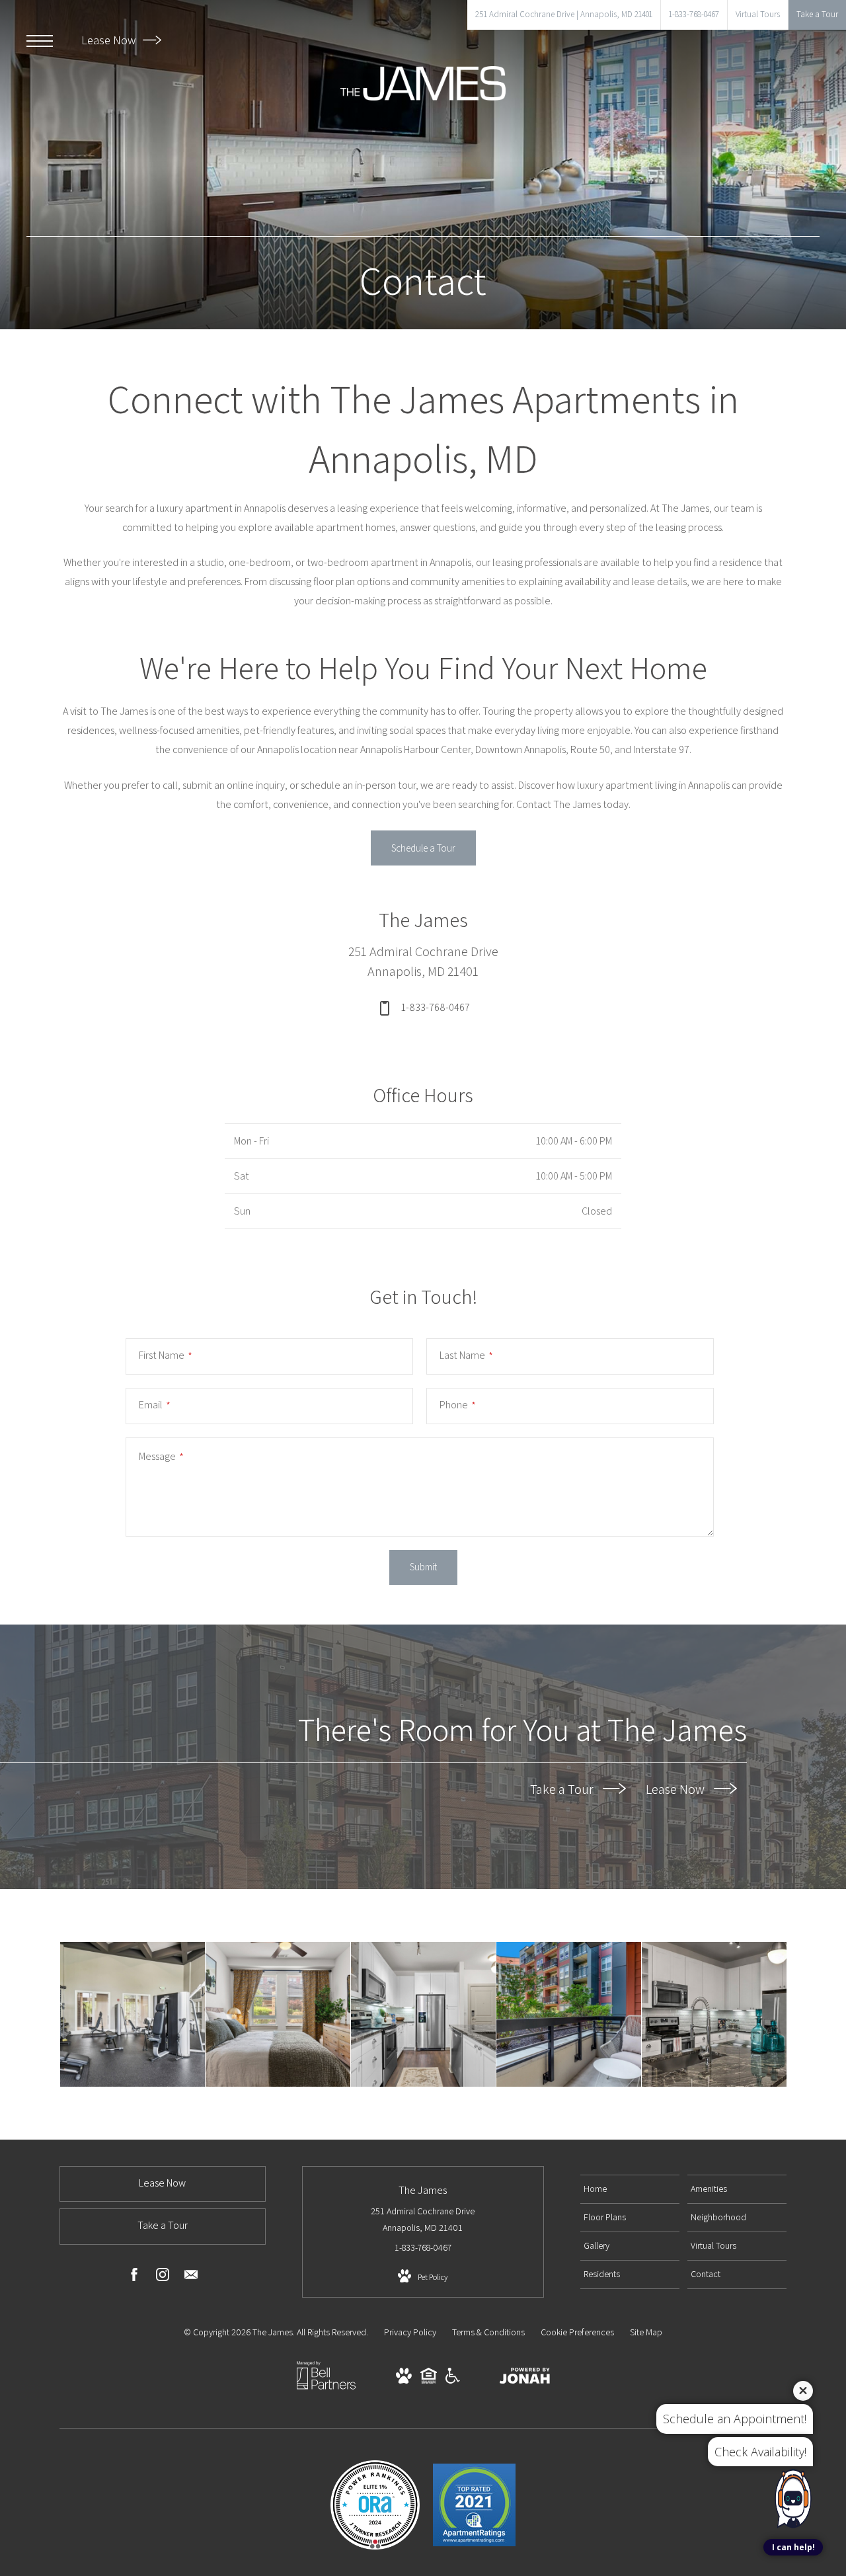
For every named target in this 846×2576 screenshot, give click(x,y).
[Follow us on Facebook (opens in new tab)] (134, 2277)
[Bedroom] (278, 2014)
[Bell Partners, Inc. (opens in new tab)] (326, 2388)
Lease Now (110, 40)
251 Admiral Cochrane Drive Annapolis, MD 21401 (423, 2219)
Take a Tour (563, 1789)
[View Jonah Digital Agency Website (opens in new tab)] (525, 2378)
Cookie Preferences (577, 2332)
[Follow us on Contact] (191, 2277)
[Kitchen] (423, 2014)
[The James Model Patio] (569, 2014)
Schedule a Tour (423, 848)
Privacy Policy (410, 2332)
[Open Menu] (40, 41)
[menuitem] (630, 2189)
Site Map (646, 2332)
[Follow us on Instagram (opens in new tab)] (163, 2277)
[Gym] (133, 2014)
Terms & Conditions (488, 2332)
